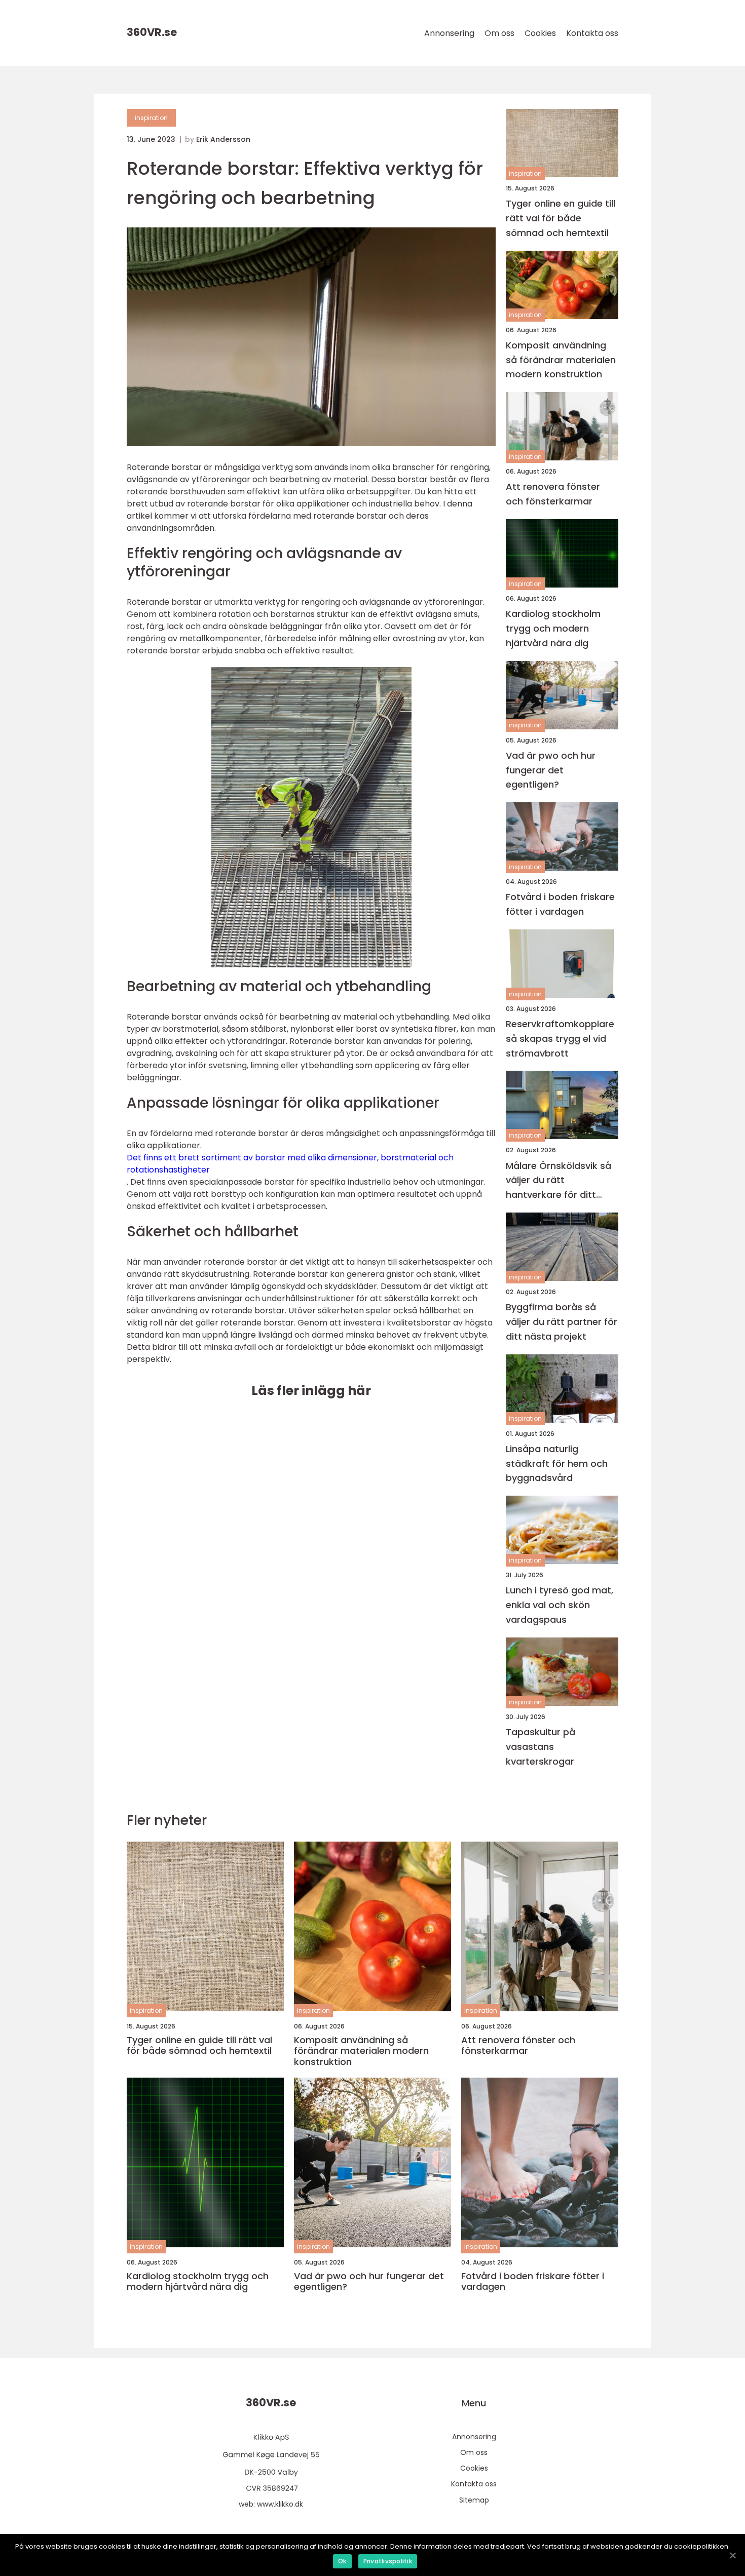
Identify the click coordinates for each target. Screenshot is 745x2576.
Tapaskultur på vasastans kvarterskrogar (541, 1747)
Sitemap (474, 2500)
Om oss (499, 33)
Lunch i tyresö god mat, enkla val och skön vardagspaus (560, 1605)
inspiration (151, 118)
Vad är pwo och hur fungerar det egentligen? (551, 770)
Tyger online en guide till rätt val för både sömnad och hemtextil (561, 218)
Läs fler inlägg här (311, 1391)
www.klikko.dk (280, 2504)
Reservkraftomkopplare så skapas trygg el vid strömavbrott (560, 1039)
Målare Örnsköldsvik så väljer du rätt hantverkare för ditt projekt (558, 1181)
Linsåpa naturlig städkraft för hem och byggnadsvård (557, 1463)
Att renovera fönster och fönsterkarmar (553, 494)
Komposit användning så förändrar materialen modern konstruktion (561, 360)
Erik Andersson (223, 139)
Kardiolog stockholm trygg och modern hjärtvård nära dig (553, 628)
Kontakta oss (592, 33)
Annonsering (449, 33)
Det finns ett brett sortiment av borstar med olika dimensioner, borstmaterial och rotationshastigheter (290, 1164)
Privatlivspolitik (388, 2561)
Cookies (540, 33)
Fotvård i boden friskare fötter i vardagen (560, 904)
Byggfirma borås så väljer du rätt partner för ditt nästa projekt (562, 1322)
